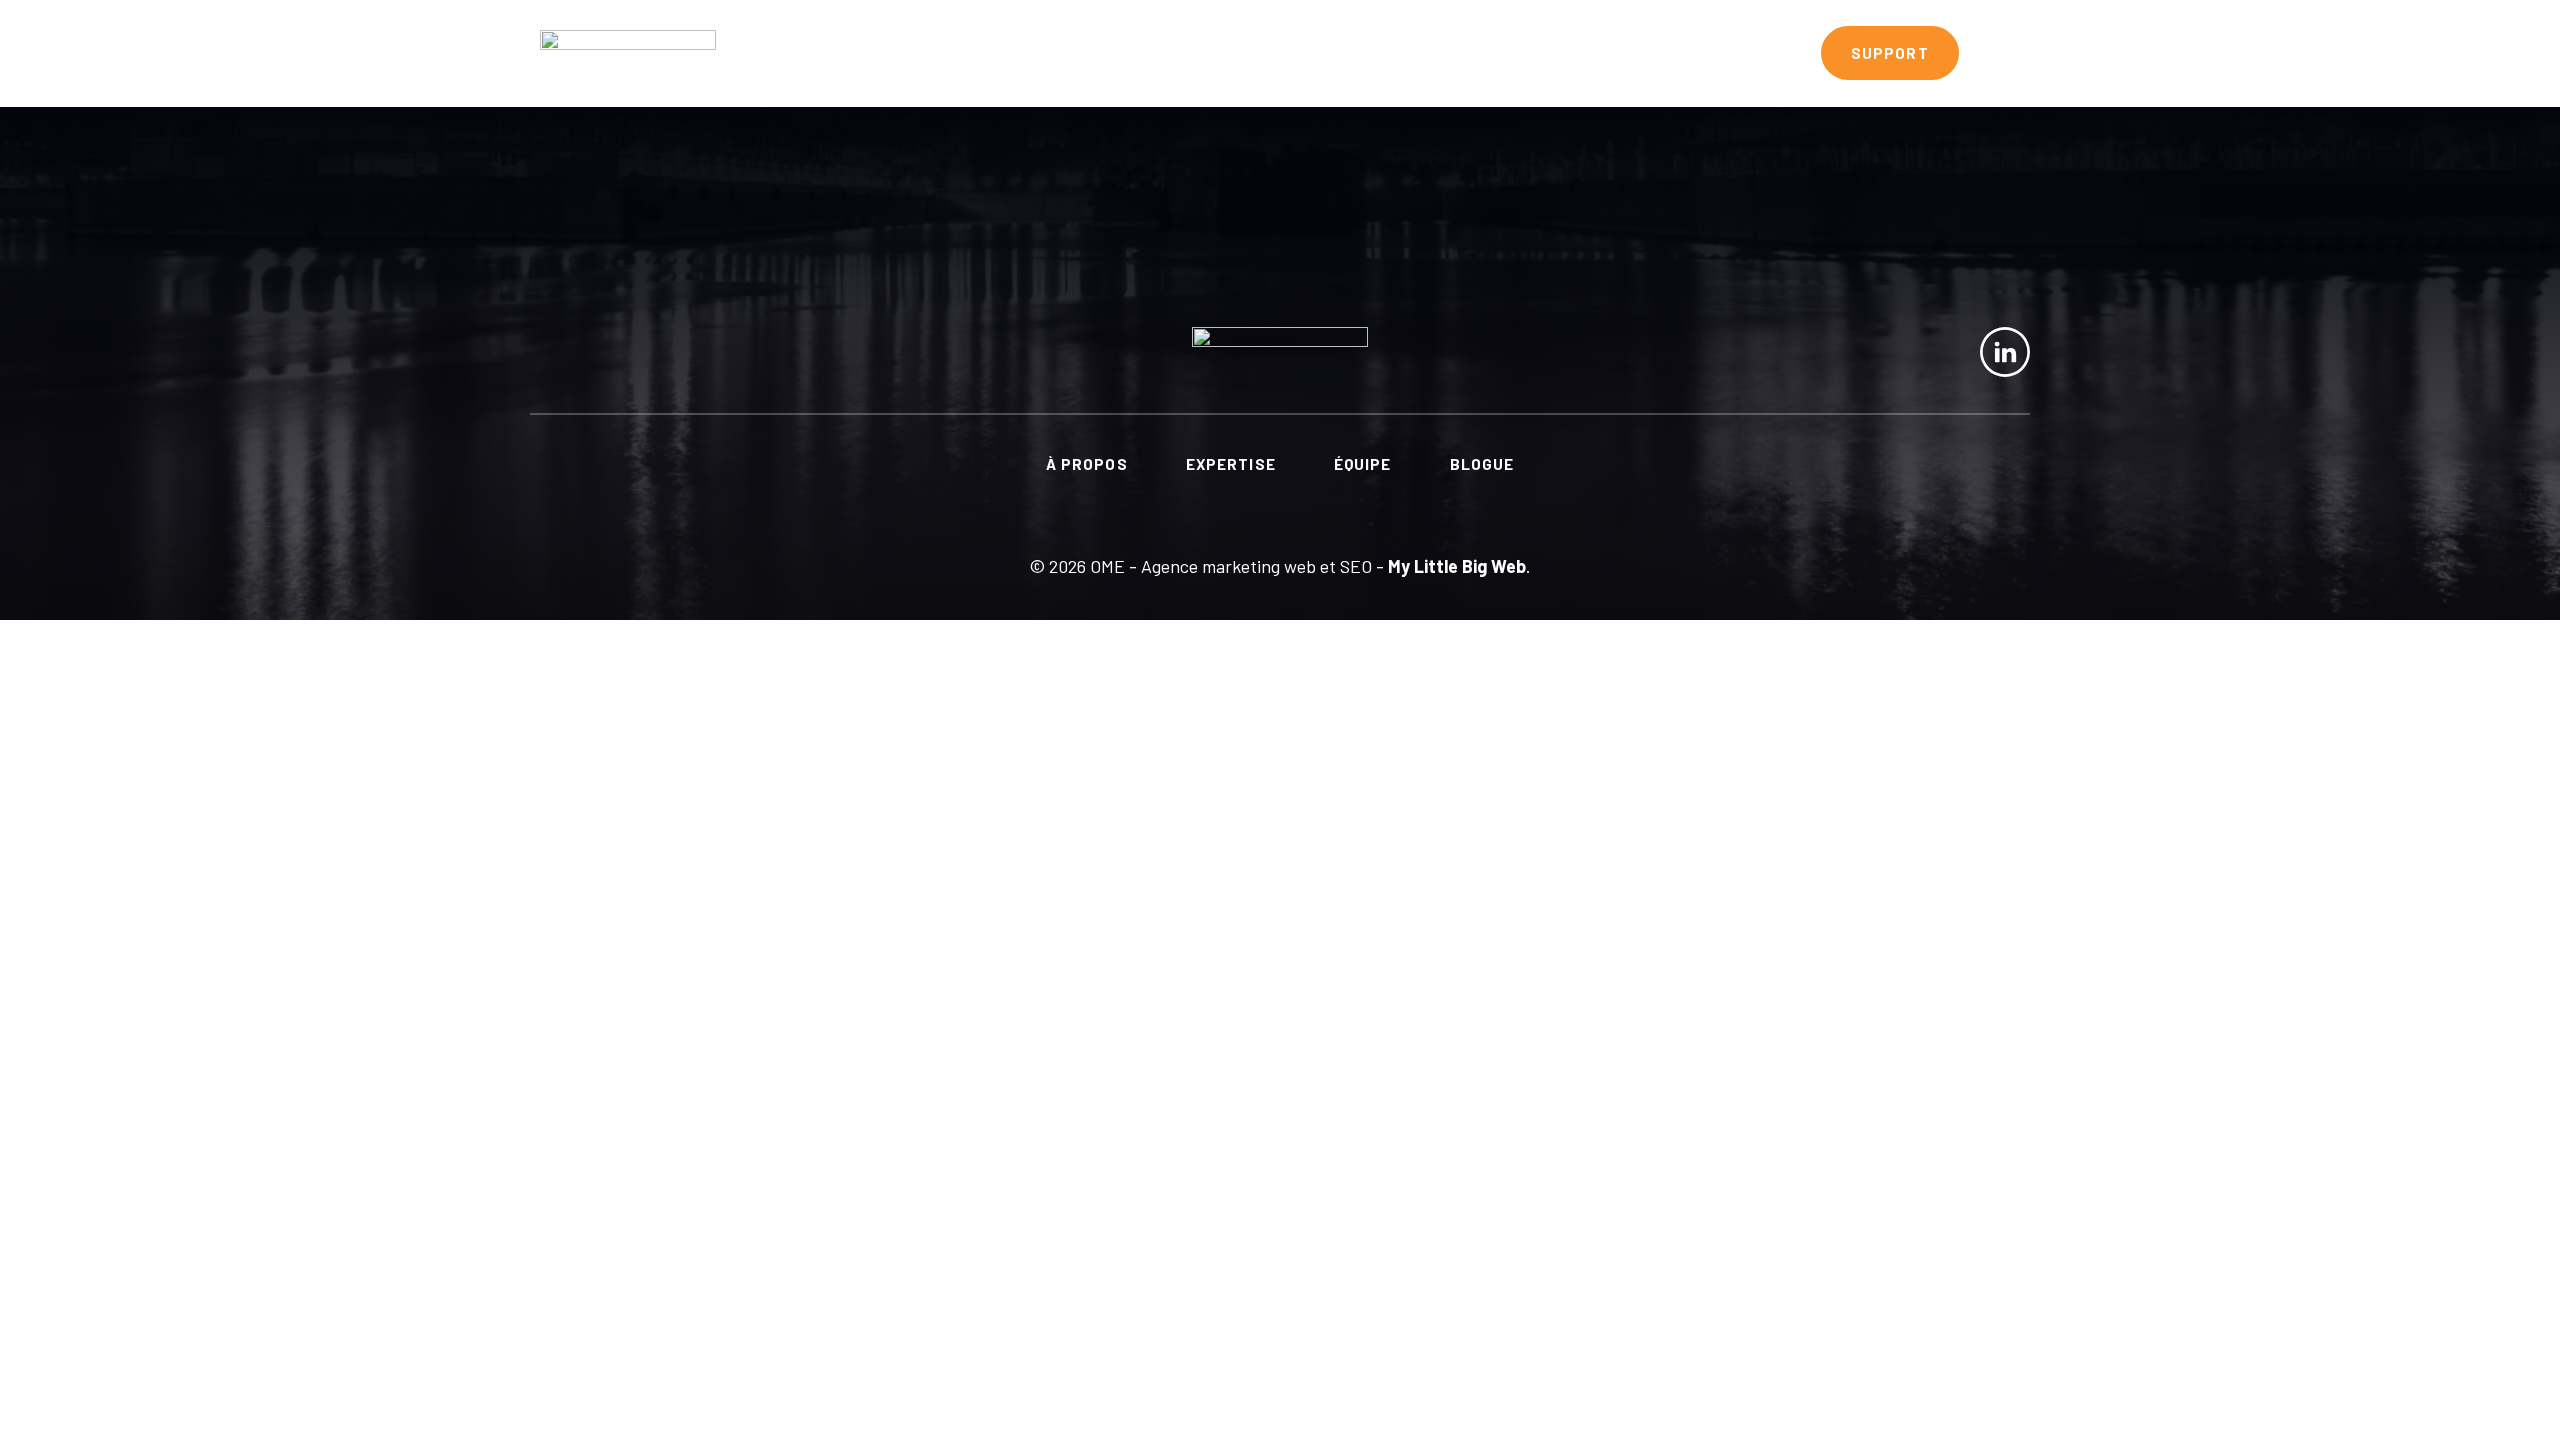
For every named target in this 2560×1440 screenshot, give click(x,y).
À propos (1347, 53)
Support (1890, 53)
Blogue (1748, 53)
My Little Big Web (1457, 566)
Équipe (1627, 53)
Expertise (1493, 53)
